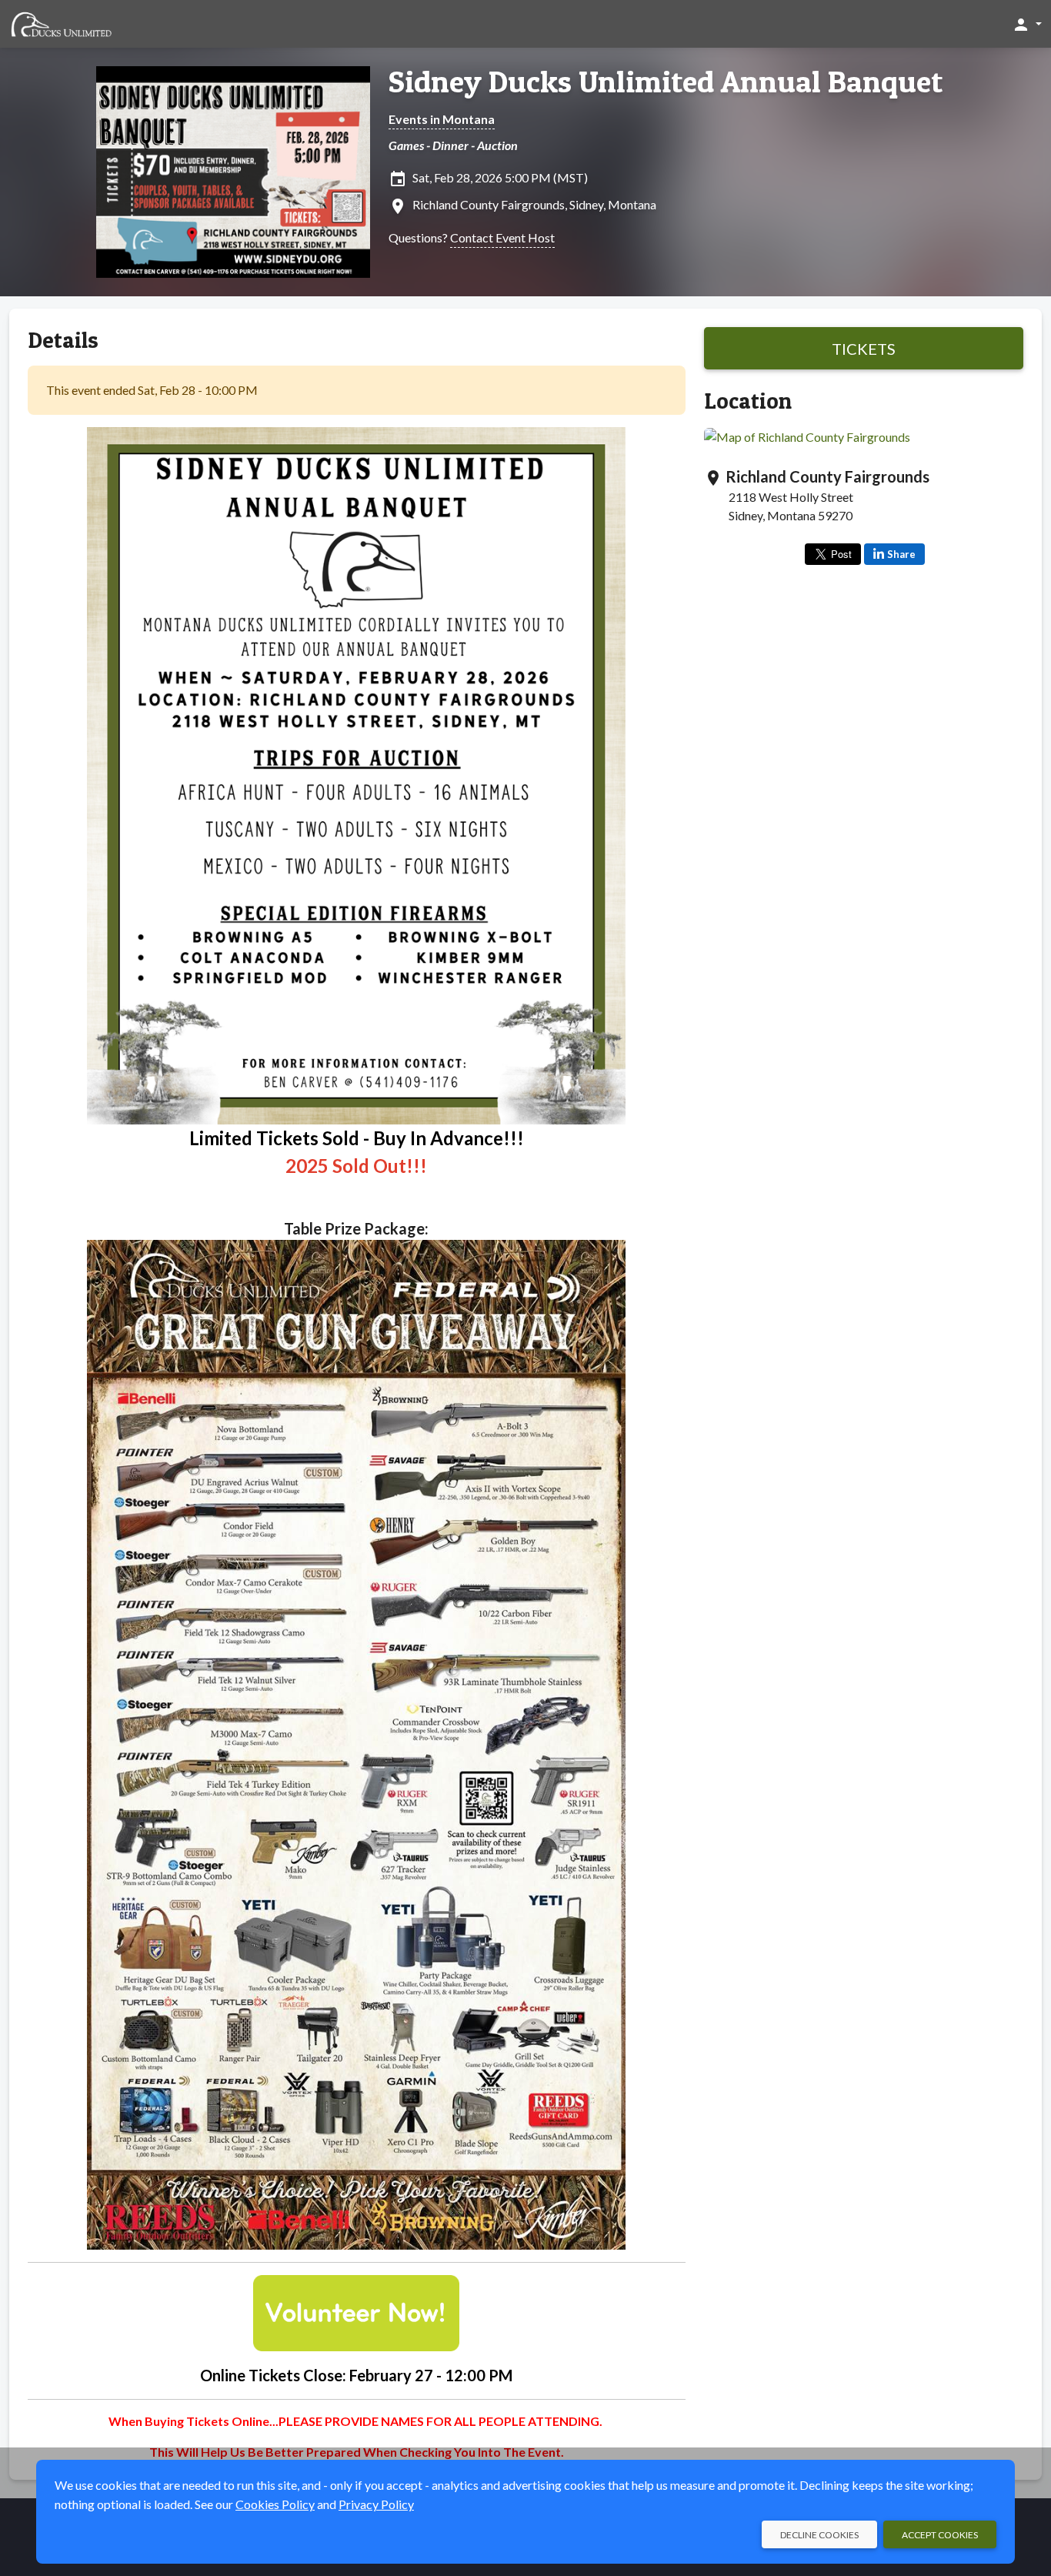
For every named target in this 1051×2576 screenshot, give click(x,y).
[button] (1027, 24)
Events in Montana (442, 119)
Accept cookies (940, 2535)
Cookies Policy (275, 2504)
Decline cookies (819, 2535)
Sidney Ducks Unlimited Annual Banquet (666, 82)
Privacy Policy (376, 2504)
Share (901, 554)
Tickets (864, 349)
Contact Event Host (502, 237)
